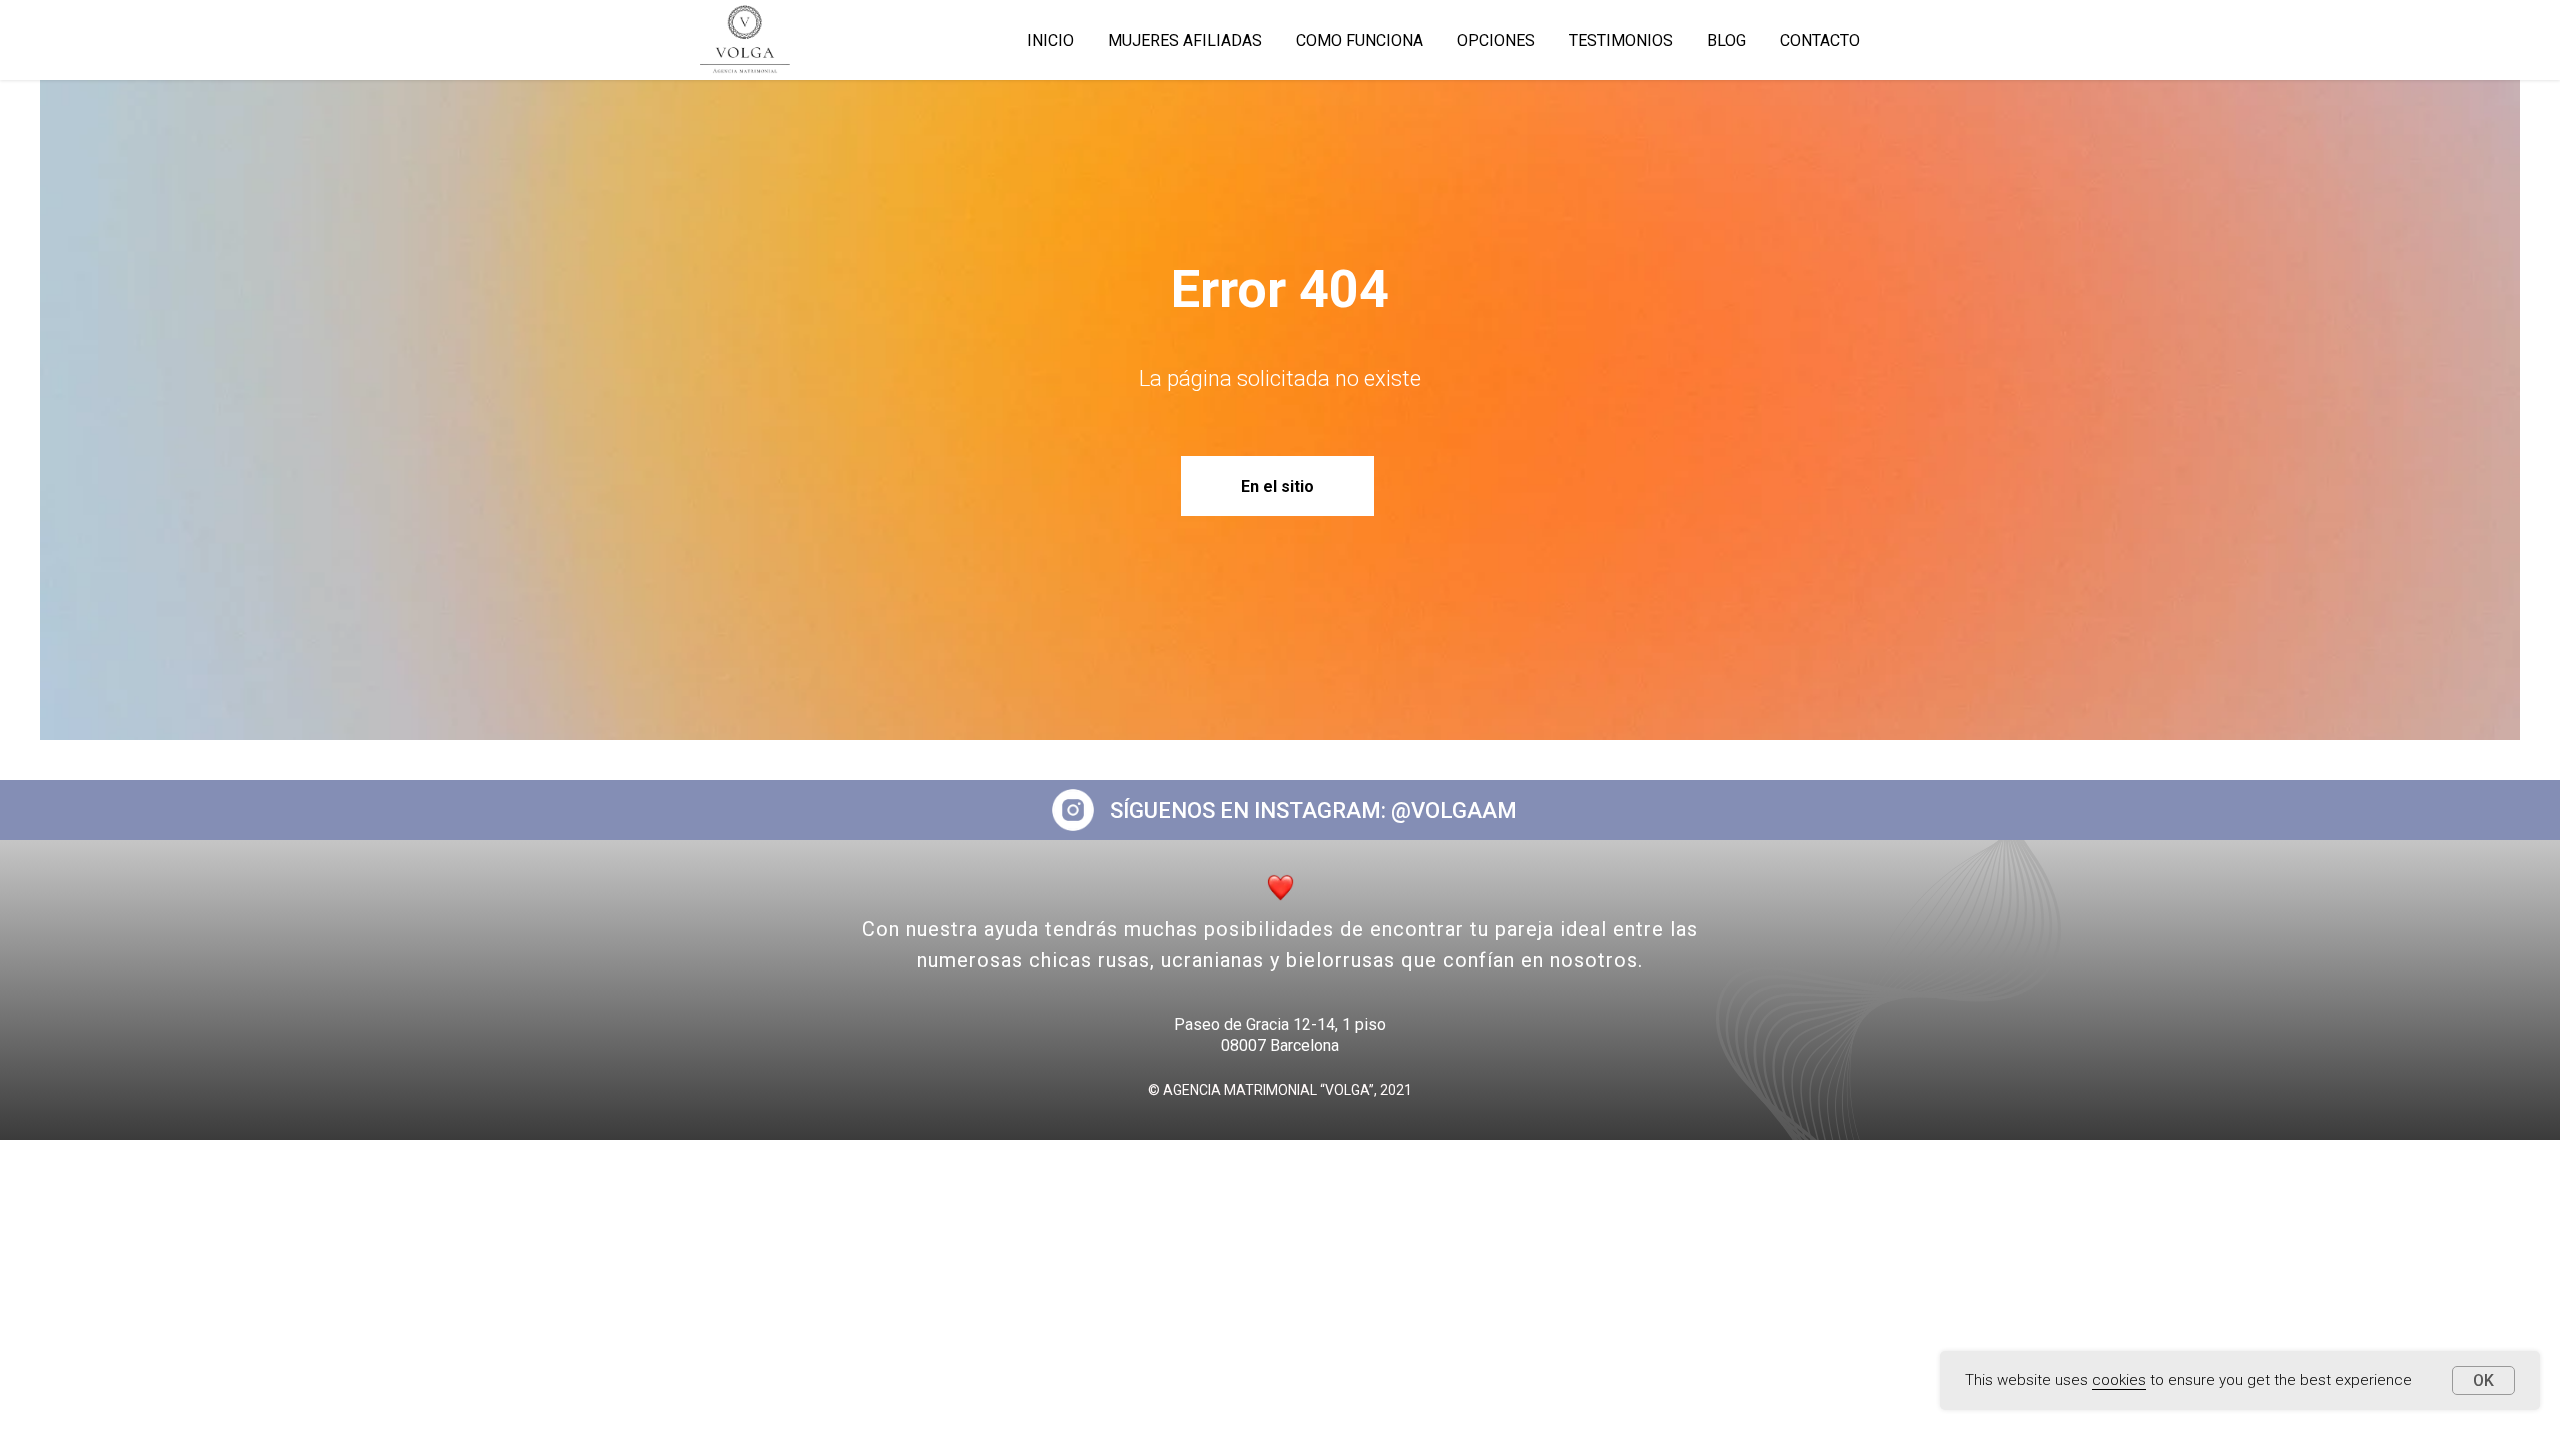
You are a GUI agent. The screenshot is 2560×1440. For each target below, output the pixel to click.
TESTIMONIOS (1621, 40)
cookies (2119, 1380)
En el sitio (1277, 486)
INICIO (1050, 40)
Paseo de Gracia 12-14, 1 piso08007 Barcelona (1280, 1035)
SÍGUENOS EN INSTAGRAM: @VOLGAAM (1313, 810)
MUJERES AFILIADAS (1185, 40)
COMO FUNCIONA (1359, 40)
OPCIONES (1496, 40)
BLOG (1726, 40)
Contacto (1820, 40)
